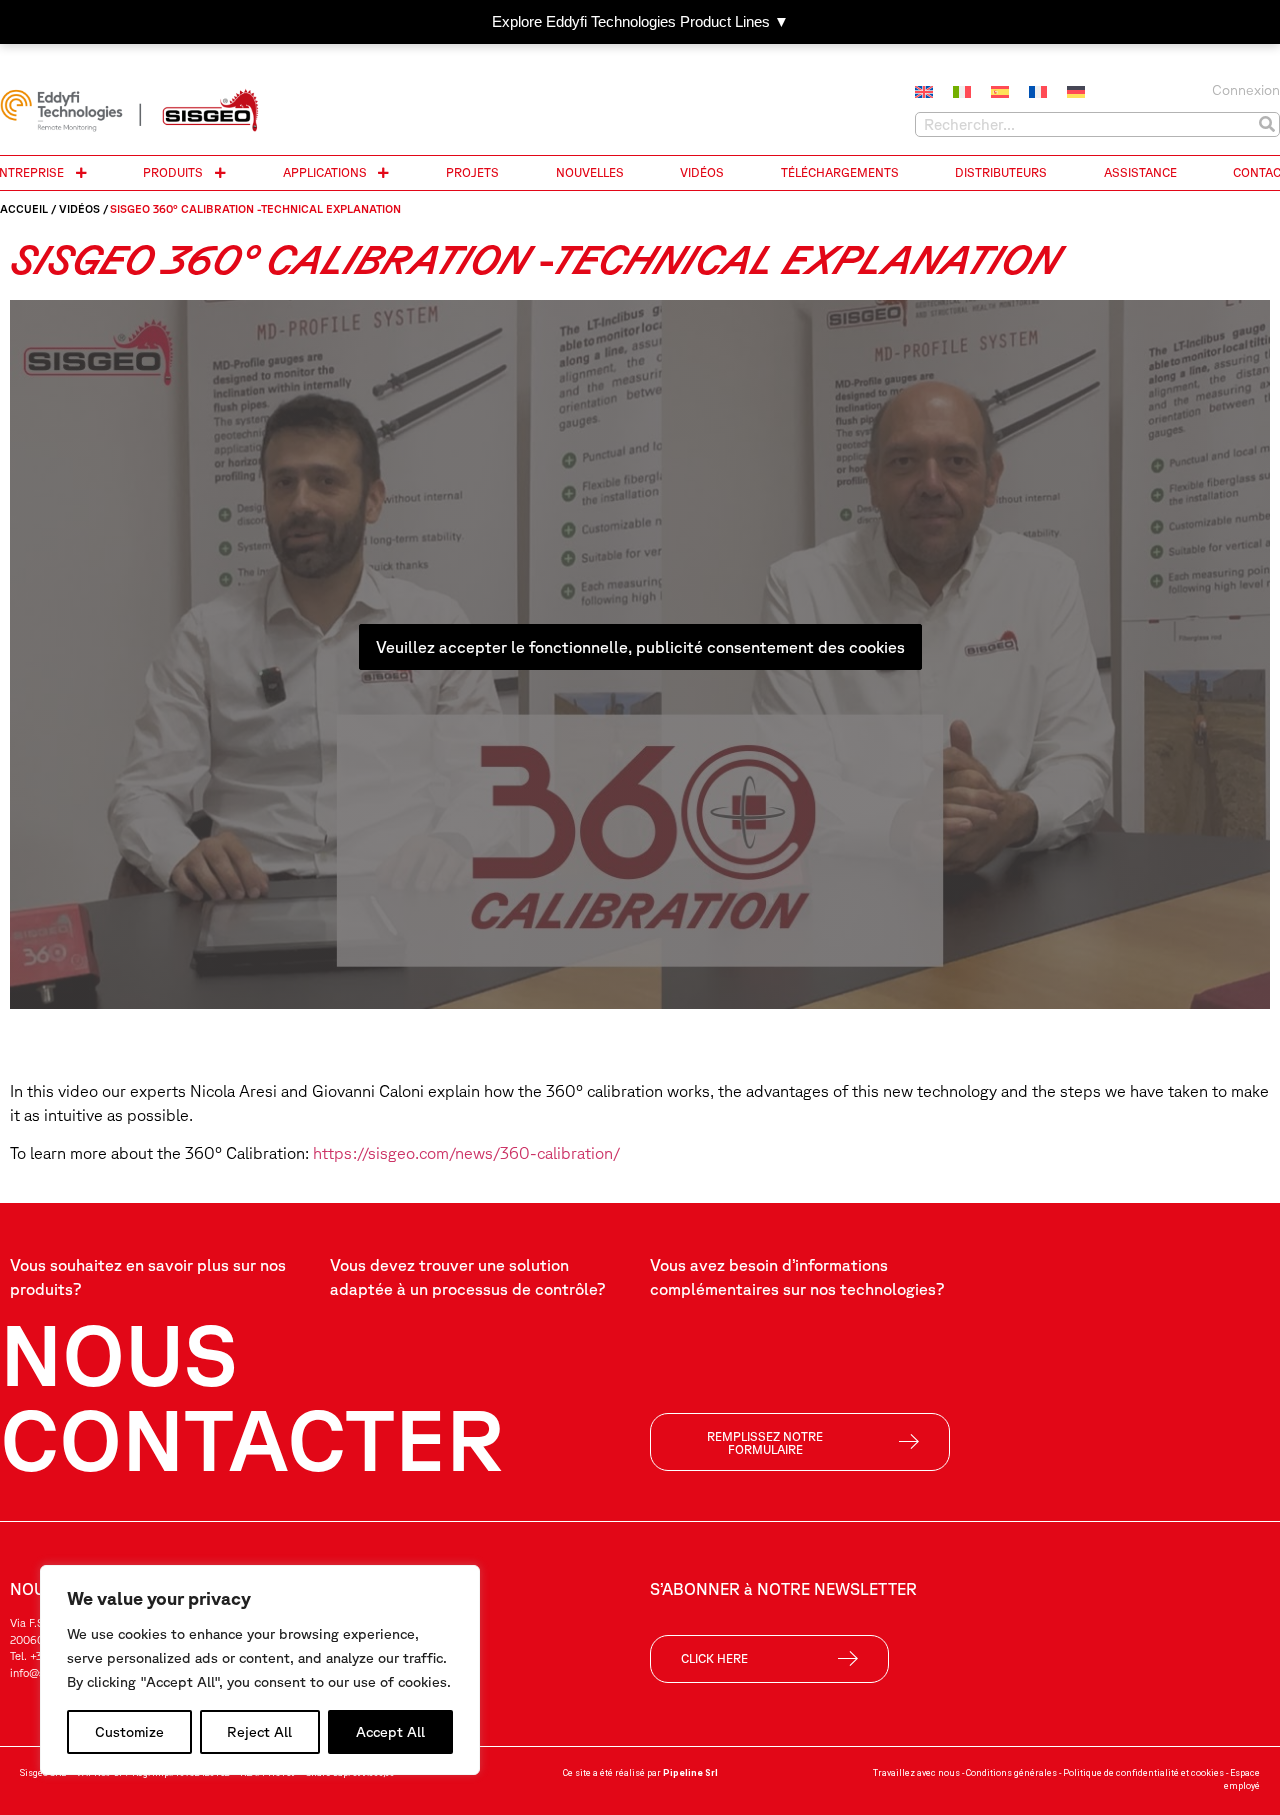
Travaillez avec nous (916, 1773)
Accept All (390, 1732)
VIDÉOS (79, 208)
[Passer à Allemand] (1076, 92)
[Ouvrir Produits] (220, 173)
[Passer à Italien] (962, 92)
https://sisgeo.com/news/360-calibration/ (466, 1153)
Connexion (1246, 90)
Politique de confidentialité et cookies (1143, 1773)
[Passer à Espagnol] (1000, 92)
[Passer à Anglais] (924, 92)
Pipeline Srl (690, 1773)
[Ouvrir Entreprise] (81, 173)
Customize (129, 1732)
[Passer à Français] (1038, 92)
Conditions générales (1011, 1773)
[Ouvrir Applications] (384, 173)
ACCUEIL (24, 208)
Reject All (259, 1732)
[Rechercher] (1266, 124)
